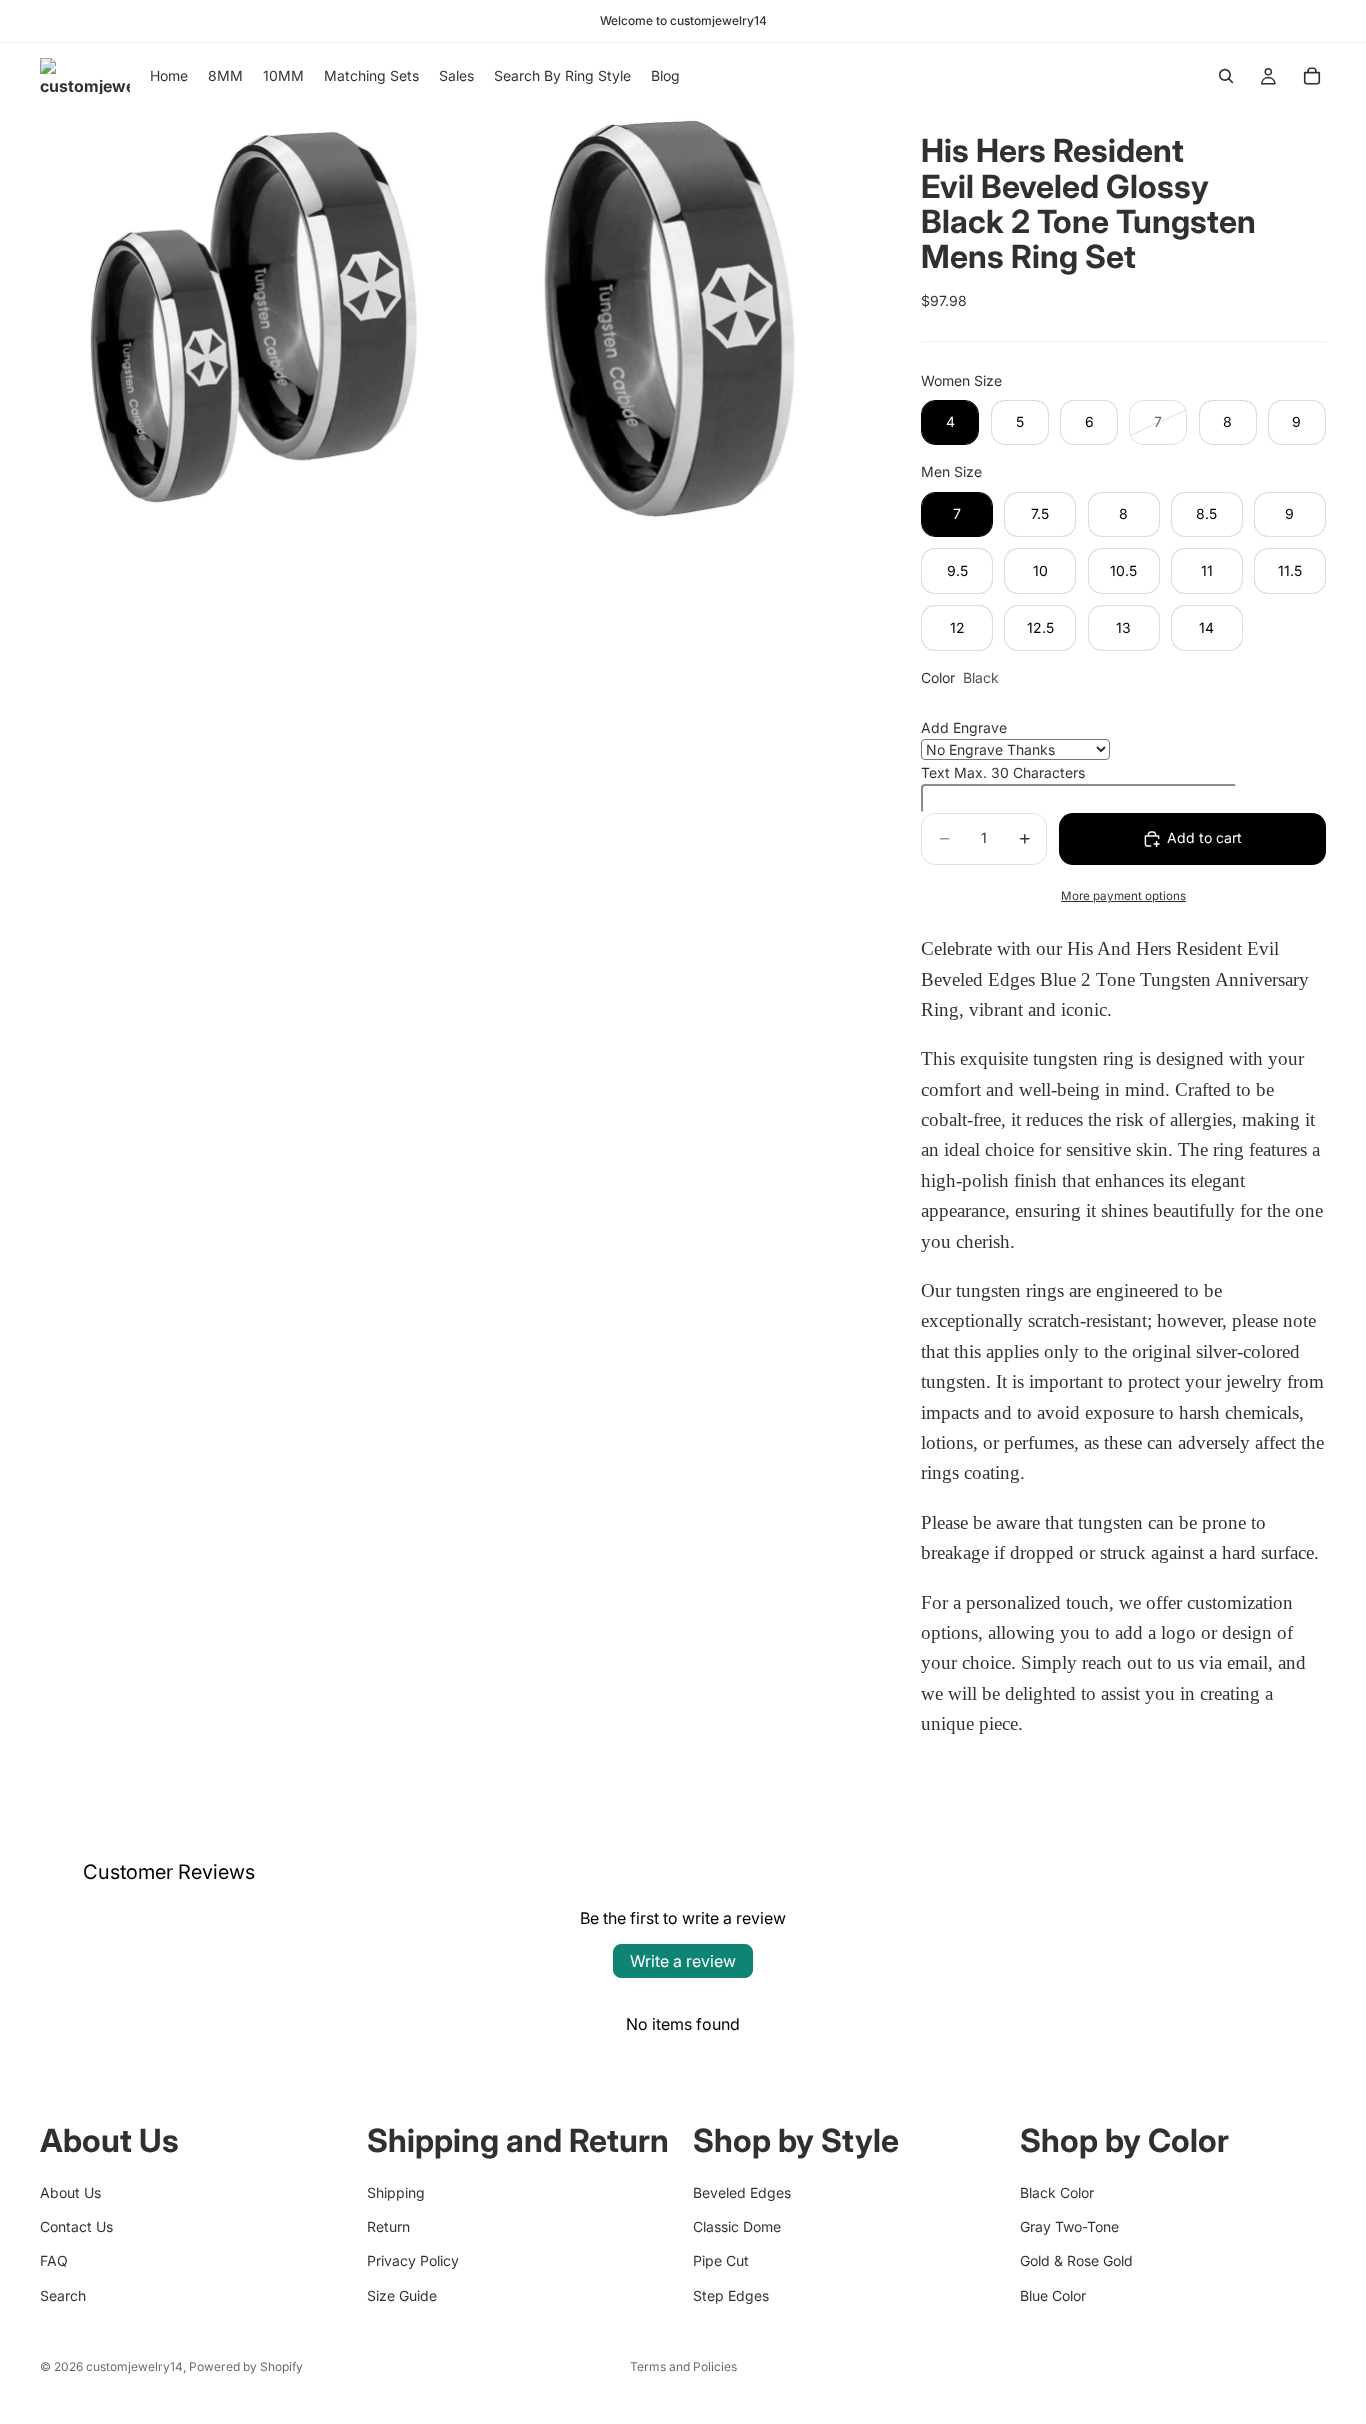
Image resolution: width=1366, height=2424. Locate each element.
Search (63, 2294)
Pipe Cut (721, 2260)
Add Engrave (964, 727)
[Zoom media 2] (666, 316)
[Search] (1226, 76)
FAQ (54, 2260)
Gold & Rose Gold (1076, 2260)
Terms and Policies (683, 2366)
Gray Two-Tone (1069, 2226)
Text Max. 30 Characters (1003, 772)
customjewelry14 (134, 2366)
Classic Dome (737, 2226)
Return (388, 2226)
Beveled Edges (742, 2191)
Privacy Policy (413, 2260)
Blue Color (1053, 2294)
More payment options (1123, 896)
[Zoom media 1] (247, 316)
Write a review (683, 1961)
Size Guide (402, 2294)
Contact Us (76, 2226)
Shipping (396, 2191)
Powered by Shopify (246, 2366)
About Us (70, 2191)
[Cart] (1312, 76)
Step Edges (731, 2294)
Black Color (1057, 2191)
